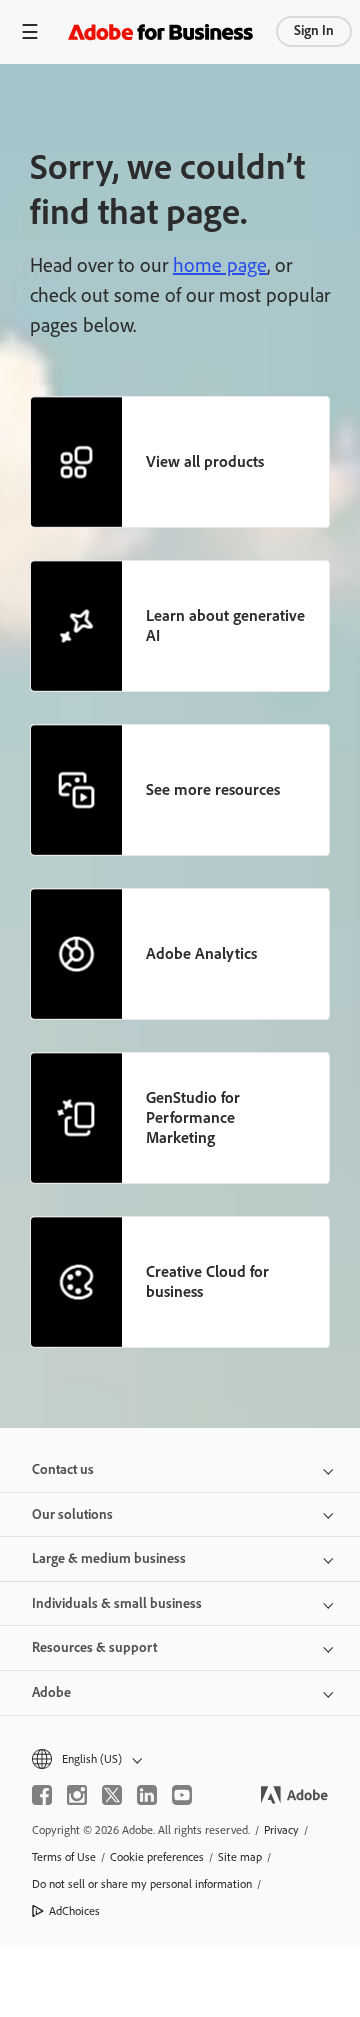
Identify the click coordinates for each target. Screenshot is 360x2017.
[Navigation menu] (30, 31)
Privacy (281, 1830)
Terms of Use (64, 1857)
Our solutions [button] (72, 1514)
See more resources (213, 789)
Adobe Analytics (201, 953)
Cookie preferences (157, 1857)
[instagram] (77, 1795)
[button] (180, 1759)
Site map (240, 1857)
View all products (205, 461)
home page (220, 265)
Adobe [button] (51, 1692)
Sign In (314, 30)
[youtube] (182, 1795)
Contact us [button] (63, 1469)
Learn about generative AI (225, 625)
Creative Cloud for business (207, 1281)
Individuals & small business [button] (117, 1603)
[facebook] (42, 1795)
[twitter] (112, 1795)
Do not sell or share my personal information (142, 1884)
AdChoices (74, 1911)
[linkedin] (147, 1795)
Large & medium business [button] (109, 1558)
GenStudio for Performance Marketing (193, 1117)
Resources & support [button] (94, 1647)
